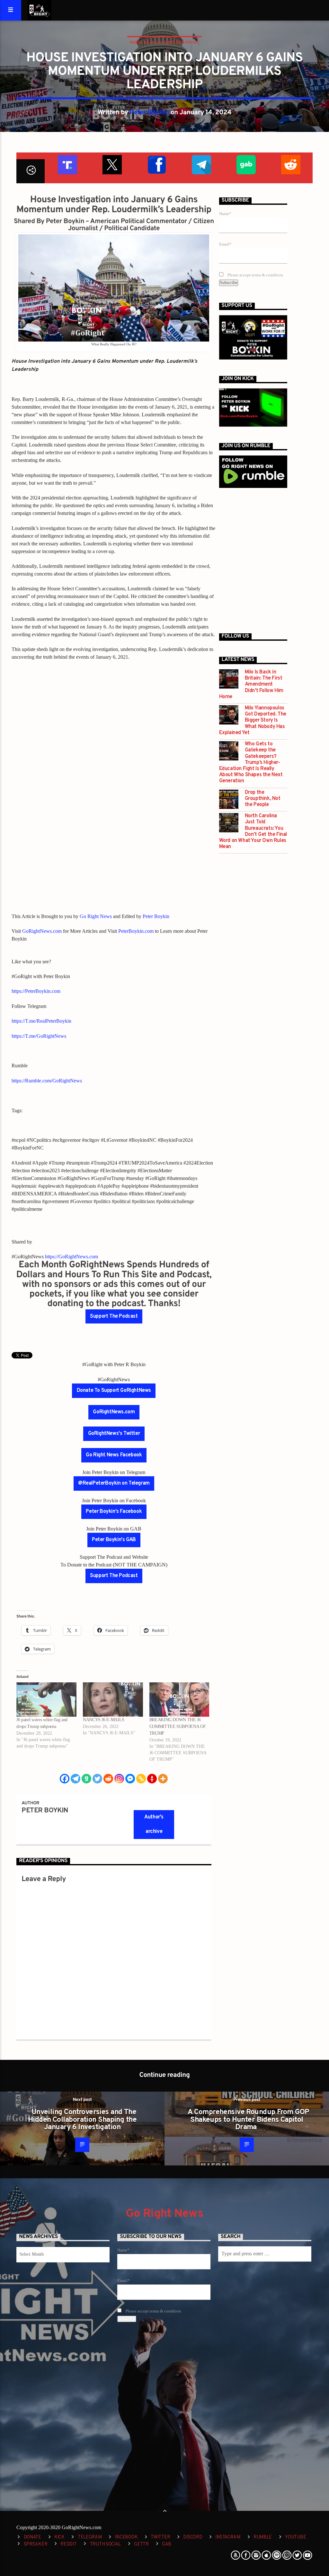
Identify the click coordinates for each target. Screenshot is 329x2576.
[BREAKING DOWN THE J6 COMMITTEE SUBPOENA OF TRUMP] (179, 1700)
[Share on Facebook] (156, 164)
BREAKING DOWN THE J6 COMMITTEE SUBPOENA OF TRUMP (178, 1726)
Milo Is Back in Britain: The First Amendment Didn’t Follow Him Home (251, 685)
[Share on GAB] (246, 164)
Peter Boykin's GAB (114, 1540)
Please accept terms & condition (255, 275)
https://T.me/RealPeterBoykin (41, 1021)
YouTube (295, 2537)
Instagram (228, 2537)
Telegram (90, 2537)
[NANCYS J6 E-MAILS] (113, 1700)
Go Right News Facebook (114, 1455)
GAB (167, 2544)
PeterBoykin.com (136, 931)
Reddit (68, 2544)
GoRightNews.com (42, 931)
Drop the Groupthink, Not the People (263, 799)
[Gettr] (152, 1779)
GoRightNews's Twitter (114, 1434)
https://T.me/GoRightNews (39, 1036)
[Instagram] (119, 1779)
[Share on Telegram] (201, 164)
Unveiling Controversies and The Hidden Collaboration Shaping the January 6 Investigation (82, 2120)
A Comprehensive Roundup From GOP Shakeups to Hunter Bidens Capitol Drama (248, 2120)
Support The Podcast (114, 1316)
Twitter (160, 2537)
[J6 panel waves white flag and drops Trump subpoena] (46, 1700)
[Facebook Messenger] (130, 1779)
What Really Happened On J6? (164, 42)
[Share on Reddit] (290, 164)
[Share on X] (112, 164)
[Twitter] (97, 1779)
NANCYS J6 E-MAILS (104, 1720)
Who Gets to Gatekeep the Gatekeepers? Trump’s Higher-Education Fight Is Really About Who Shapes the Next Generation (251, 763)
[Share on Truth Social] (67, 164)
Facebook (126, 2537)
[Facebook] (65, 1779)
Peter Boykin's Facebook (114, 1512)
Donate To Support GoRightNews (114, 1391)
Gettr (141, 2544)
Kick (59, 2537)
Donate (32, 2537)
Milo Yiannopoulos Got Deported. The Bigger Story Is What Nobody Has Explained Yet (253, 721)
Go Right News (96, 916)
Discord (193, 2537)
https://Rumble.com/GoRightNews (47, 1081)
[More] (163, 1779)
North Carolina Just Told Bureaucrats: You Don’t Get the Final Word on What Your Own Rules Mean (253, 832)
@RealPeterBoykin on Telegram (114, 1483)
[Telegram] (76, 1779)
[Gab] (86, 1779)
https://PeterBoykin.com (36, 991)
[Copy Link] (141, 1779)
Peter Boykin (149, 113)
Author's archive (154, 1824)
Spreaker (36, 2544)
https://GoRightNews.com (71, 1257)
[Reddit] (108, 1779)
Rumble (263, 2537)
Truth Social (106, 2544)
